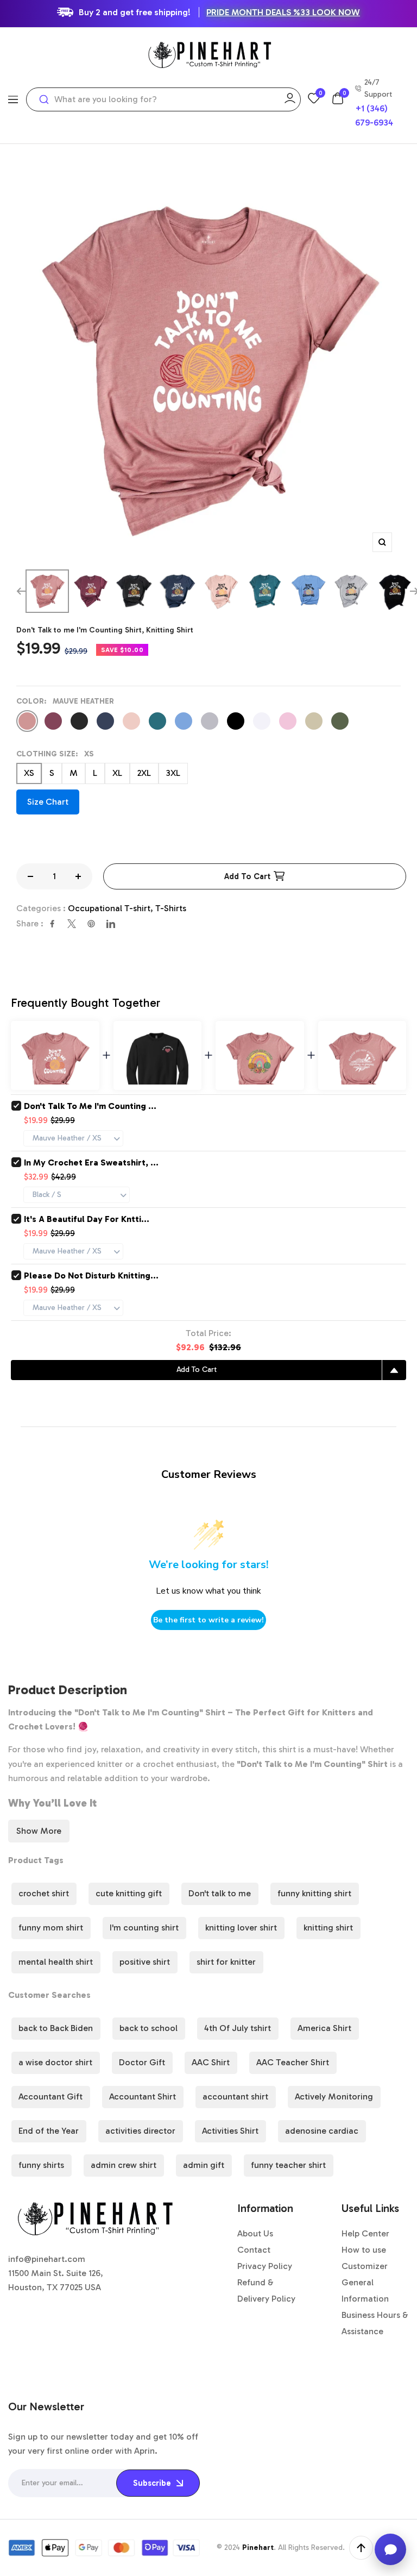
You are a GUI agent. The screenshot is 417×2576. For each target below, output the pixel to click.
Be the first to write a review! (208, 1620)
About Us (255, 2233)
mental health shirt (56, 1962)
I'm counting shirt (144, 1928)
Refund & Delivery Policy (266, 2290)
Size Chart (48, 802)
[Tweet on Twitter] (72, 924)
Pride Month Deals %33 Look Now (283, 12)
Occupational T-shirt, (112, 908)
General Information (365, 2290)
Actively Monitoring (334, 2096)
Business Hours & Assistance (375, 2323)
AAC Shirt (211, 2062)
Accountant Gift (50, 2096)
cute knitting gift (129, 1893)
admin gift (204, 2165)
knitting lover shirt (241, 1928)
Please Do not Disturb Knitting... (91, 1276)
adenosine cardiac (322, 2131)
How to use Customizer (365, 2258)
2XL (144, 773)
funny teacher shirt (288, 2165)
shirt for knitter (226, 1962)
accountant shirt (235, 2096)
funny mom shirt (51, 1928)
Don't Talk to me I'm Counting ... (90, 1106)
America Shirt (324, 2028)
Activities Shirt (230, 2131)
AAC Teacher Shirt (293, 2062)
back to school (149, 2028)
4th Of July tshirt (238, 2028)
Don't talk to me (220, 1893)
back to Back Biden (56, 2028)
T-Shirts (171, 908)
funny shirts (41, 2165)
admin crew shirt (124, 2165)
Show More (39, 1831)
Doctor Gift (142, 2062)
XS (29, 773)
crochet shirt (44, 1893)
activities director (140, 2131)
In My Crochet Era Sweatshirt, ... (91, 1162)
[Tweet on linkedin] (111, 924)
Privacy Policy (265, 2266)
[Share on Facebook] (52, 924)
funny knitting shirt (314, 1893)
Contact (254, 2250)
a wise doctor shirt (55, 2062)
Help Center (365, 2233)
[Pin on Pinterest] (91, 924)
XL (117, 773)
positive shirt (145, 1962)
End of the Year (49, 2131)
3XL (173, 773)
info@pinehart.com (47, 2259)
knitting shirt (328, 1928)
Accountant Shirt (143, 2096)
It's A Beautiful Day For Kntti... (87, 1219)
